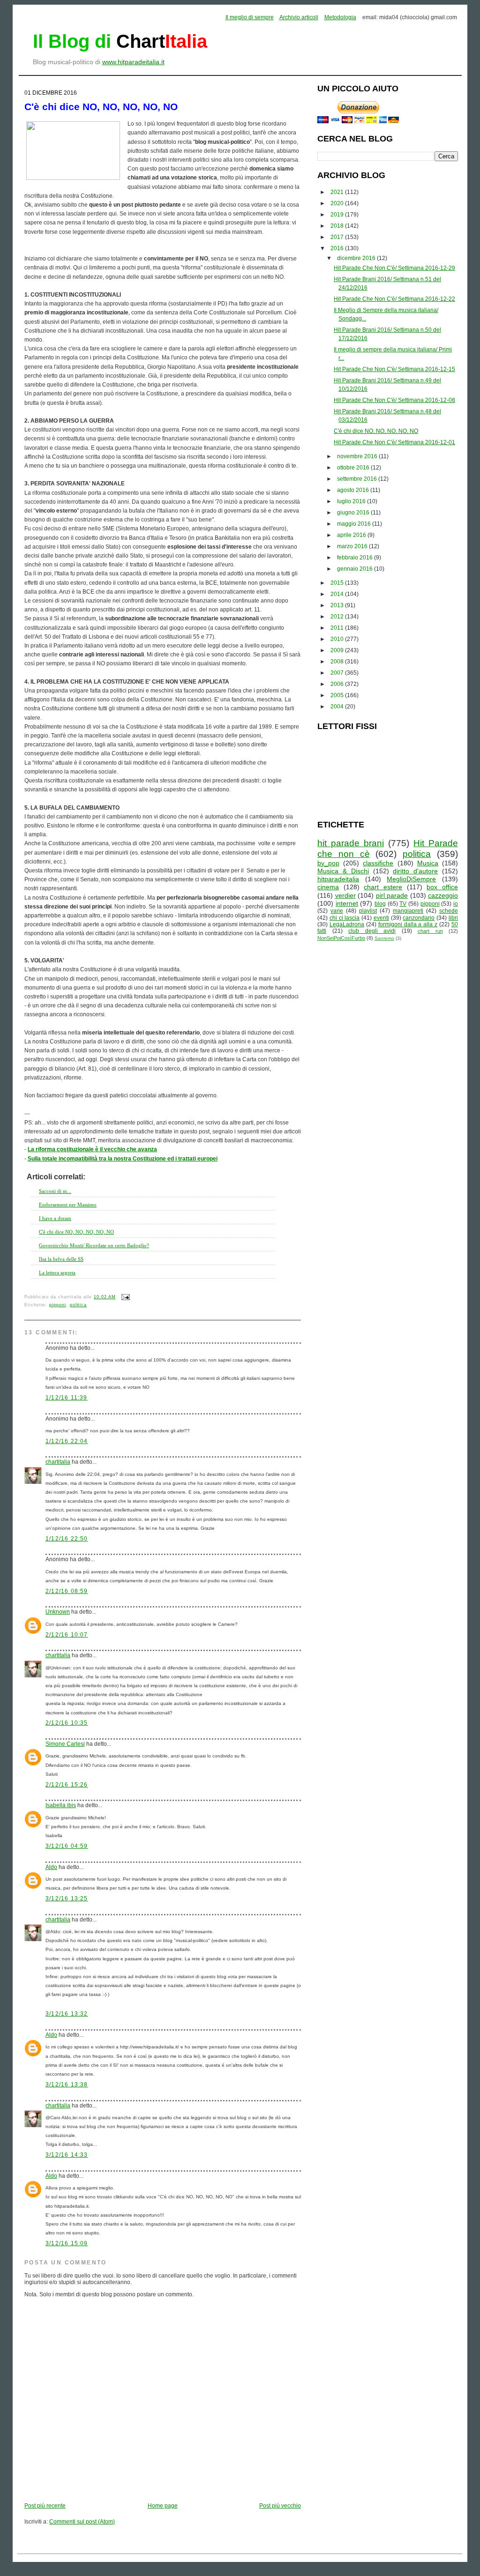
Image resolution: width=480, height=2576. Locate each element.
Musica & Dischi (343, 871)
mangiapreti (408, 911)
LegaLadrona (347, 924)
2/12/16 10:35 (67, 1723)
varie (337, 911)
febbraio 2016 (356, 558)
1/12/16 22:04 (67, 1441)
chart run (430, 931)
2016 (338, 248)
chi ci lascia (345, 918)
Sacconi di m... (55, 1191)
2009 (338, 650)
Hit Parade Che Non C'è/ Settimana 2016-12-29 (394, 268)
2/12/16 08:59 (67, 1591)
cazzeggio (443, 895)
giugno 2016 (354, 513)
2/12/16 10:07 (67, 1635)
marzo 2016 (353, 546)
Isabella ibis (61, 1805)
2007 (338, 673)
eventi (381, 918)
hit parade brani (351, 843)
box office (442, 887)
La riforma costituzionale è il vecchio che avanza (92, 1149)
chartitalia (58, 1462)
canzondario (419, 918)
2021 (338, 192)
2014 (338, 594)
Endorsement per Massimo (68, 1205)
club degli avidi (372, 931)
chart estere (383, 887)
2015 (338, 583)
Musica (428, 863)
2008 (338, 662)
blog (380, 904)
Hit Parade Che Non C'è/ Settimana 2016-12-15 (394, 369)
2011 (338, 628)
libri (453, 918)
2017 (338, 237)
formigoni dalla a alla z (408, 924)
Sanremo (384, 938)
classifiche (378, 863)
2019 (338, 215)
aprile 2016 (352, 535)
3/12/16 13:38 (67, 2085)
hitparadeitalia (338, 879)
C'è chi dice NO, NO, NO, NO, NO (101, 107)
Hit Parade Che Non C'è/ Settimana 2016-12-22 (394, 299)
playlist (368, 911)
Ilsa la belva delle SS (61, 1259)
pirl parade (392, 895)
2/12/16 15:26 (67, 1785)
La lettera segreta (57, 1273)
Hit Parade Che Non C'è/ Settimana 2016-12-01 (394, 442)
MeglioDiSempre (411, 879)
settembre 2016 (358, 479)
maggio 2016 (355, 524)
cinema (328, 887)
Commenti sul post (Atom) (82, 2522)
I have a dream (55, 1218)
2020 (338, 203)
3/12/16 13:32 (67, 2014)
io (456, 904)
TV (403, 904)
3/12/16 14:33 (67, 2155)
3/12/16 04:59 (67, 1846)
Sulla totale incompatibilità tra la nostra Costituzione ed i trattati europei (123, 1159)
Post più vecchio (280, 2506)
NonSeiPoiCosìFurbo (341, 938)
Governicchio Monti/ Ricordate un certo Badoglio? (94, 1245)
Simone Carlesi (65, 1744)
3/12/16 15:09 (67, 2243)
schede (449, 911)
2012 (338, 617)
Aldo (51, 1867)
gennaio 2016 (356, 569)
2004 (338, 707)
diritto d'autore (415, 871)
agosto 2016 (354, 490)
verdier (345, 895)
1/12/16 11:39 (67, 1398)
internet (347, 903)
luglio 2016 (352, 501)
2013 (338, 605)
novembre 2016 (358, 456)
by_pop (328, 863)
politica (79, 1305)
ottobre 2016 (354, 468)
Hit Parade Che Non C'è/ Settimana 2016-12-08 (394, 400)
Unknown (58, 1612)
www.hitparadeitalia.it (133, 62)
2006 (338, 684)
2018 (338, 226)
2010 (338, 639)
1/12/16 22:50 (67, 1539)
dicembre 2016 (357, 258)
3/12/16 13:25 (67, 1898)
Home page (163, 2506)
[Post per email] (124, 1297)
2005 (338, 695)
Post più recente (45, 2506)
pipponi (58, 1305)
